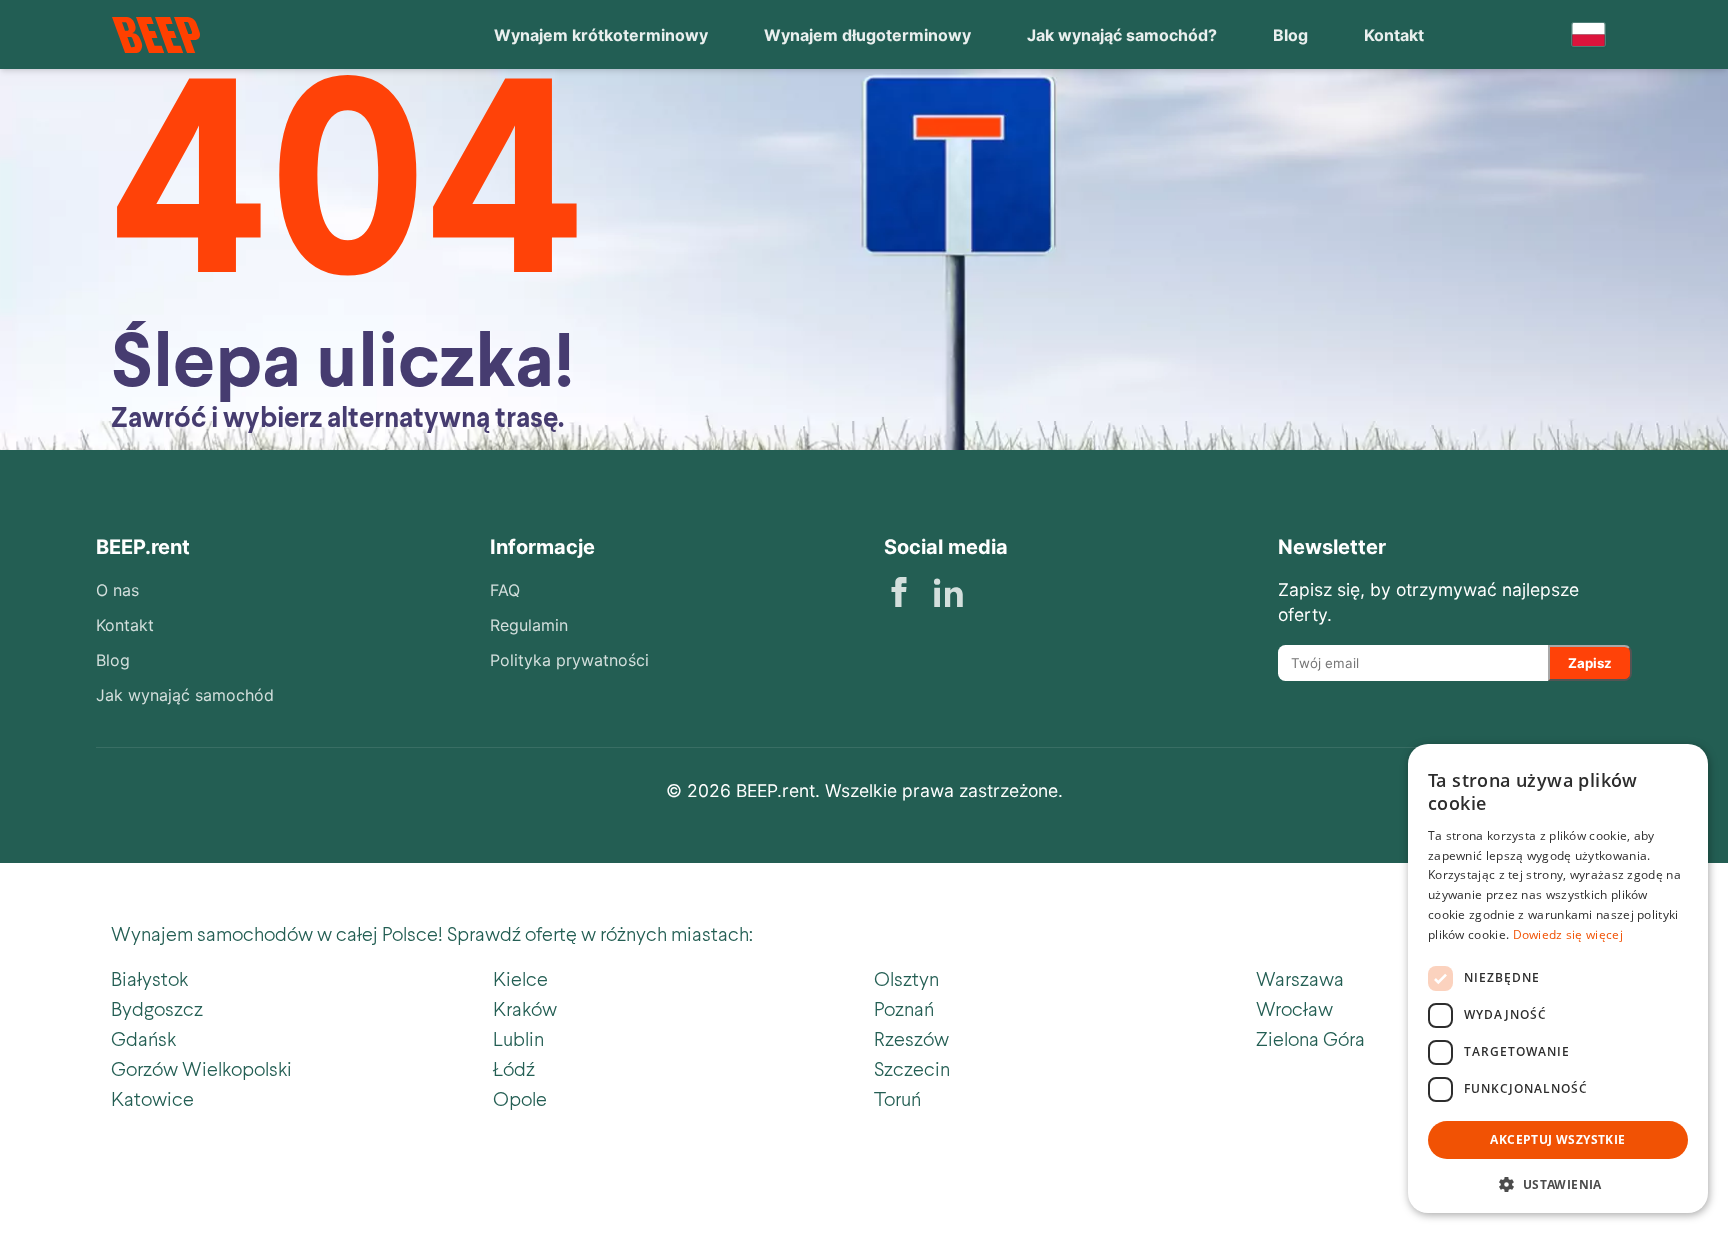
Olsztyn (906, 978)
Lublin (518, 1038)
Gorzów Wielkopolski (201, 1068)
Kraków (525, 1008)
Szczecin (912, 1068)
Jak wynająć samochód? (1122, 35)
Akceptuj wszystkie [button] (1557, 1139)
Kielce (520, 978)
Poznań (904, 1008)
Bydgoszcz (157, 1008)
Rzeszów (911, 1038)
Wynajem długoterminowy (867, 35)
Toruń (897, 1098)
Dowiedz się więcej (1568, 934)
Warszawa (1300, 978)
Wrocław (1294, 1008)
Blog (1290, 35)
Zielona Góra (1310, 1038)
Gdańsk (143, 1038)
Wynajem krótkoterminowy (601, 35)
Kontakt (1394, 35)
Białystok (149, 978)
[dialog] (1558, 978)
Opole (520, 1098)
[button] (1558, 1182)
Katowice (152, 1098)
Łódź (514, 1068)
